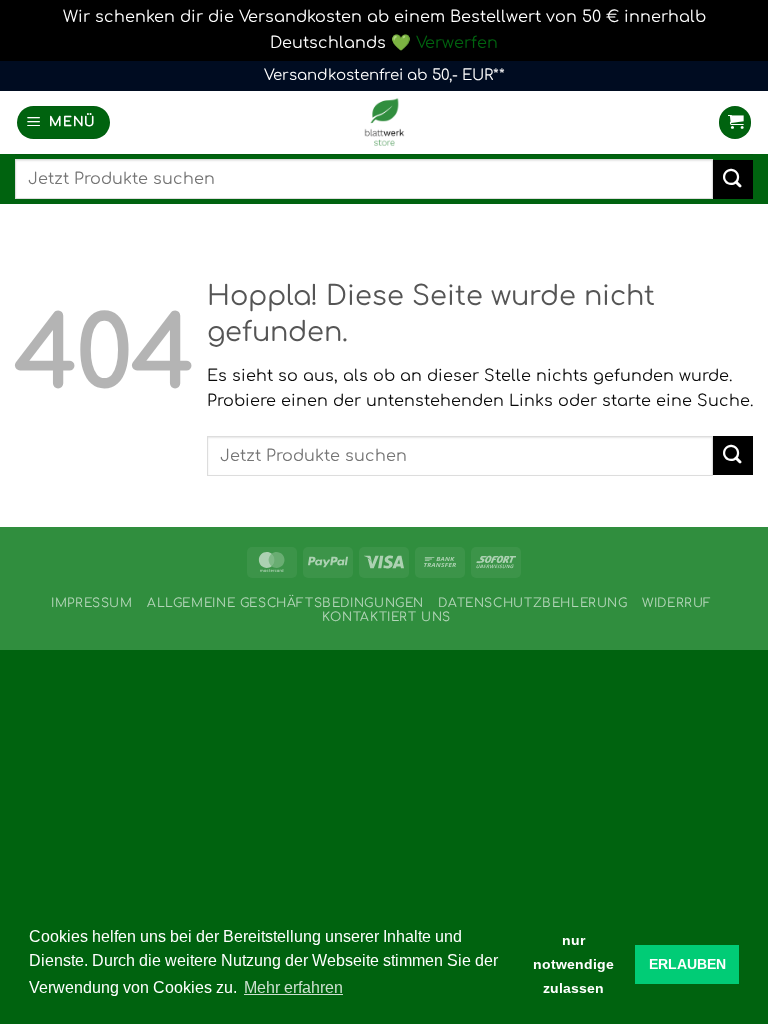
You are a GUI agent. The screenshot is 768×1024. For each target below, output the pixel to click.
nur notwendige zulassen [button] (573, 964)
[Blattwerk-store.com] (384, 122)
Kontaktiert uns (386, 617)
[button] (64, 122)
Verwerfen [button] (457, 43)
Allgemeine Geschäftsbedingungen (285, 603)
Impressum (92, 603)
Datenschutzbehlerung (532, 603)
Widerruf (677, 603)
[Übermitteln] (733, 179)
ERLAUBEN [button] (687, 964)
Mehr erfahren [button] (293, 987)
